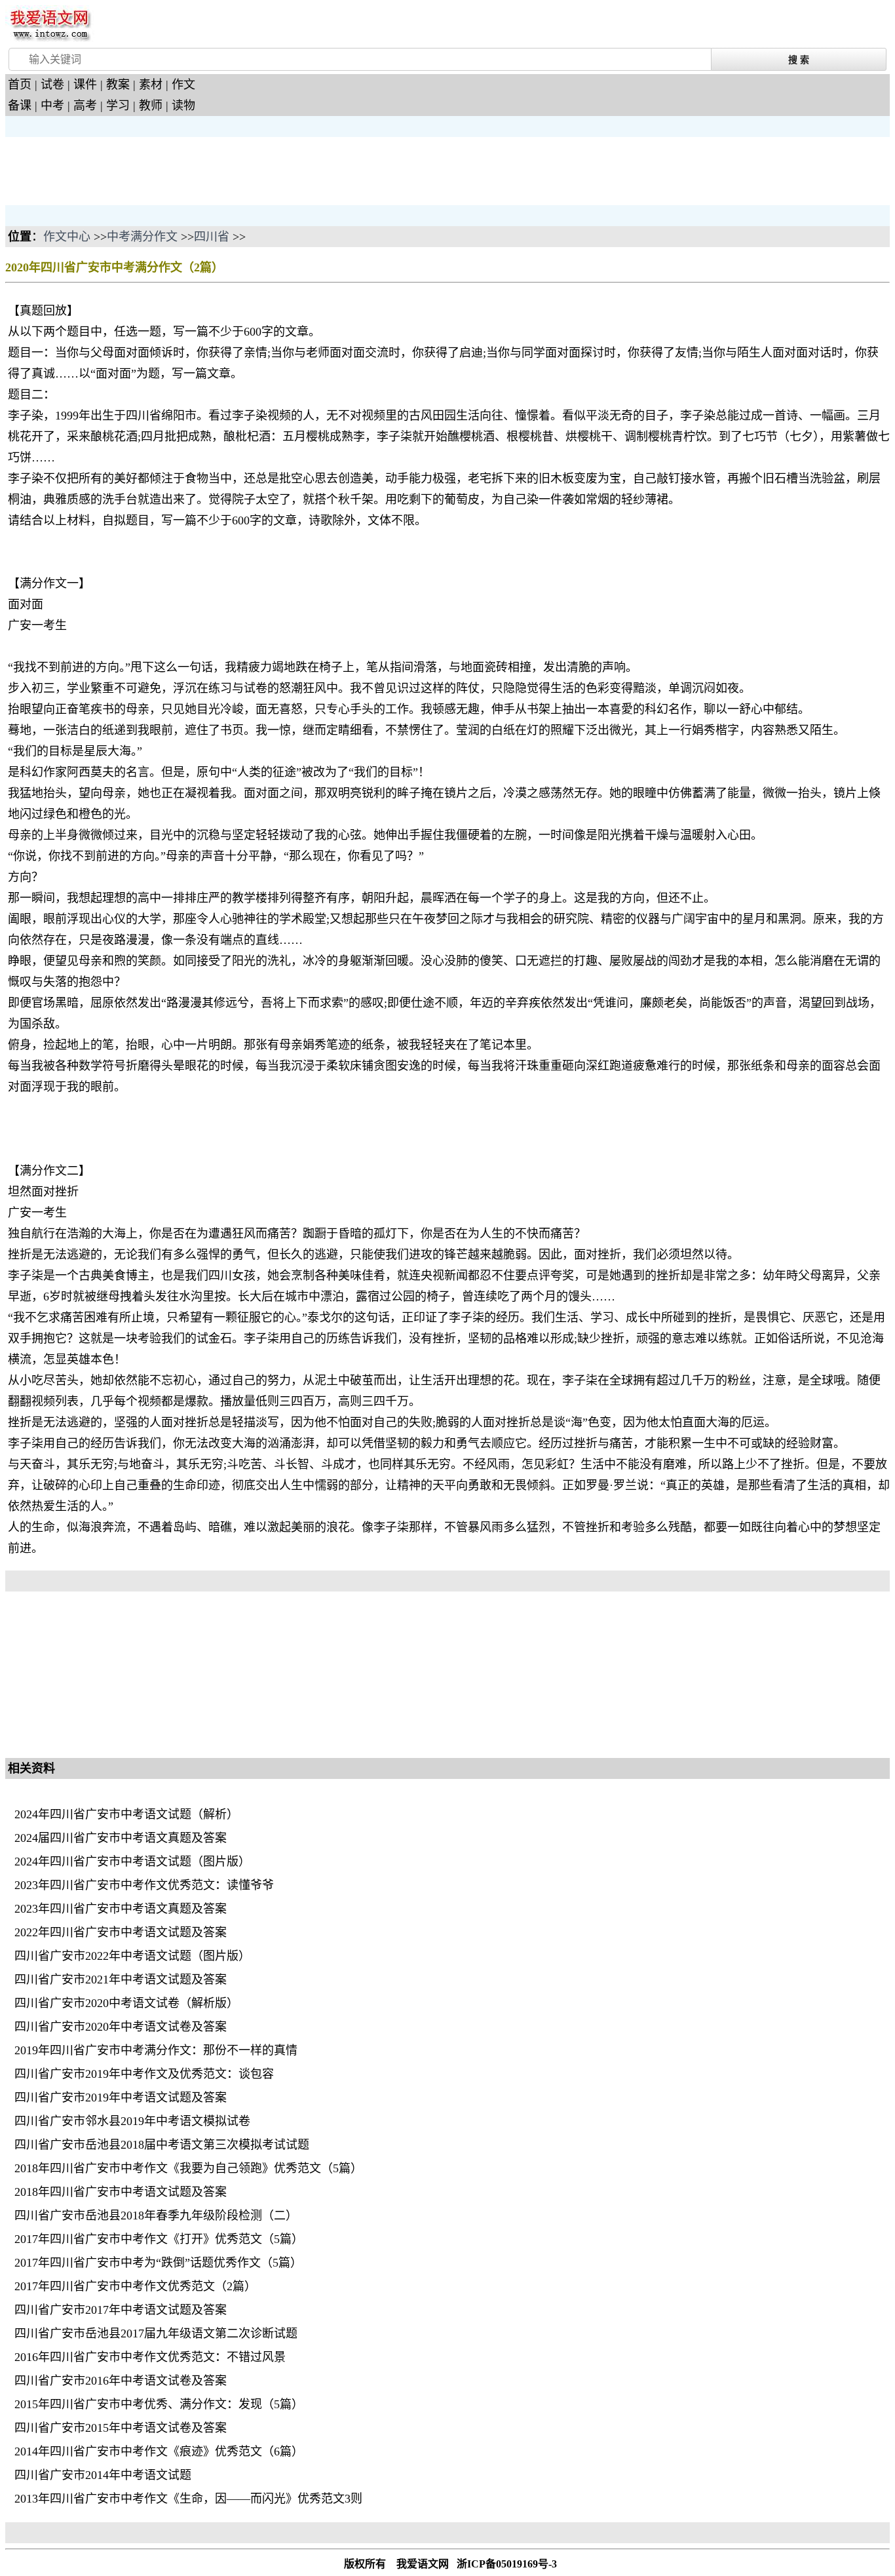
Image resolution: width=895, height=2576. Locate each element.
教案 (118, 85)
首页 (20, 85)
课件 (85, 85)
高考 (85, 106)
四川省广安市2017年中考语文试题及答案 (121, 2310)
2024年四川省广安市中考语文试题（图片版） (132, 1862)
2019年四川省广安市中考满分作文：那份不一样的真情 (156, 2050)
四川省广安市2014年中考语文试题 (103, 2475)
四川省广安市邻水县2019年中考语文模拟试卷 (132, 2121)
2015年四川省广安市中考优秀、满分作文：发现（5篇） (159, 2404)
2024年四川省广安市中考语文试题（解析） (126, 1814)
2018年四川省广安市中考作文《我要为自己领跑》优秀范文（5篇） (188, 2168)
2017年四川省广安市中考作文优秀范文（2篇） (135, 2286)
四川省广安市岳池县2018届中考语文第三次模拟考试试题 (162, 2145)
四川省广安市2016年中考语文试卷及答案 (121, 2381)
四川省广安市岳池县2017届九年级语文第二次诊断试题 (156, 2333)
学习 (118, 106)
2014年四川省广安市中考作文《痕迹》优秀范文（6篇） (159, 2451)
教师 (151, 106)
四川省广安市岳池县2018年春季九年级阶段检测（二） (156, 2215)
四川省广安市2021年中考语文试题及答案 (121, 1980)
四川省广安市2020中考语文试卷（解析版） (126, 2003)
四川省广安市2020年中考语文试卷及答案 (121, 2027)
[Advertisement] (110, 170)
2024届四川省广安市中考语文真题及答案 (121, 1838)
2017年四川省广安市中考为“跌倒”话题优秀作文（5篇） (158, 2263)
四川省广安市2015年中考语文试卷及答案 (121, 2428)
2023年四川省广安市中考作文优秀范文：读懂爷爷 (144, 1885)
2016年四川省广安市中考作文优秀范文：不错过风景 (150, 2357)
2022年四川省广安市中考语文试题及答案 (121, 1932)
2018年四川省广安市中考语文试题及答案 (121, 2192)
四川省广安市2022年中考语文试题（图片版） (132, 1956)
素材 (151, 85)
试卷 (52, 85)
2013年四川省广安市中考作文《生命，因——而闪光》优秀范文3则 (188, 2499)
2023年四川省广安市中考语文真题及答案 (121, 1909)
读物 (183, 106)
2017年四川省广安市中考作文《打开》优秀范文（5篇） (159, 2239)
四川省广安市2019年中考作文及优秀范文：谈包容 (144, 2074)
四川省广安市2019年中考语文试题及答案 (121, 2098)
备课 (20, 106)
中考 (52, 106)
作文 (183, 85)
